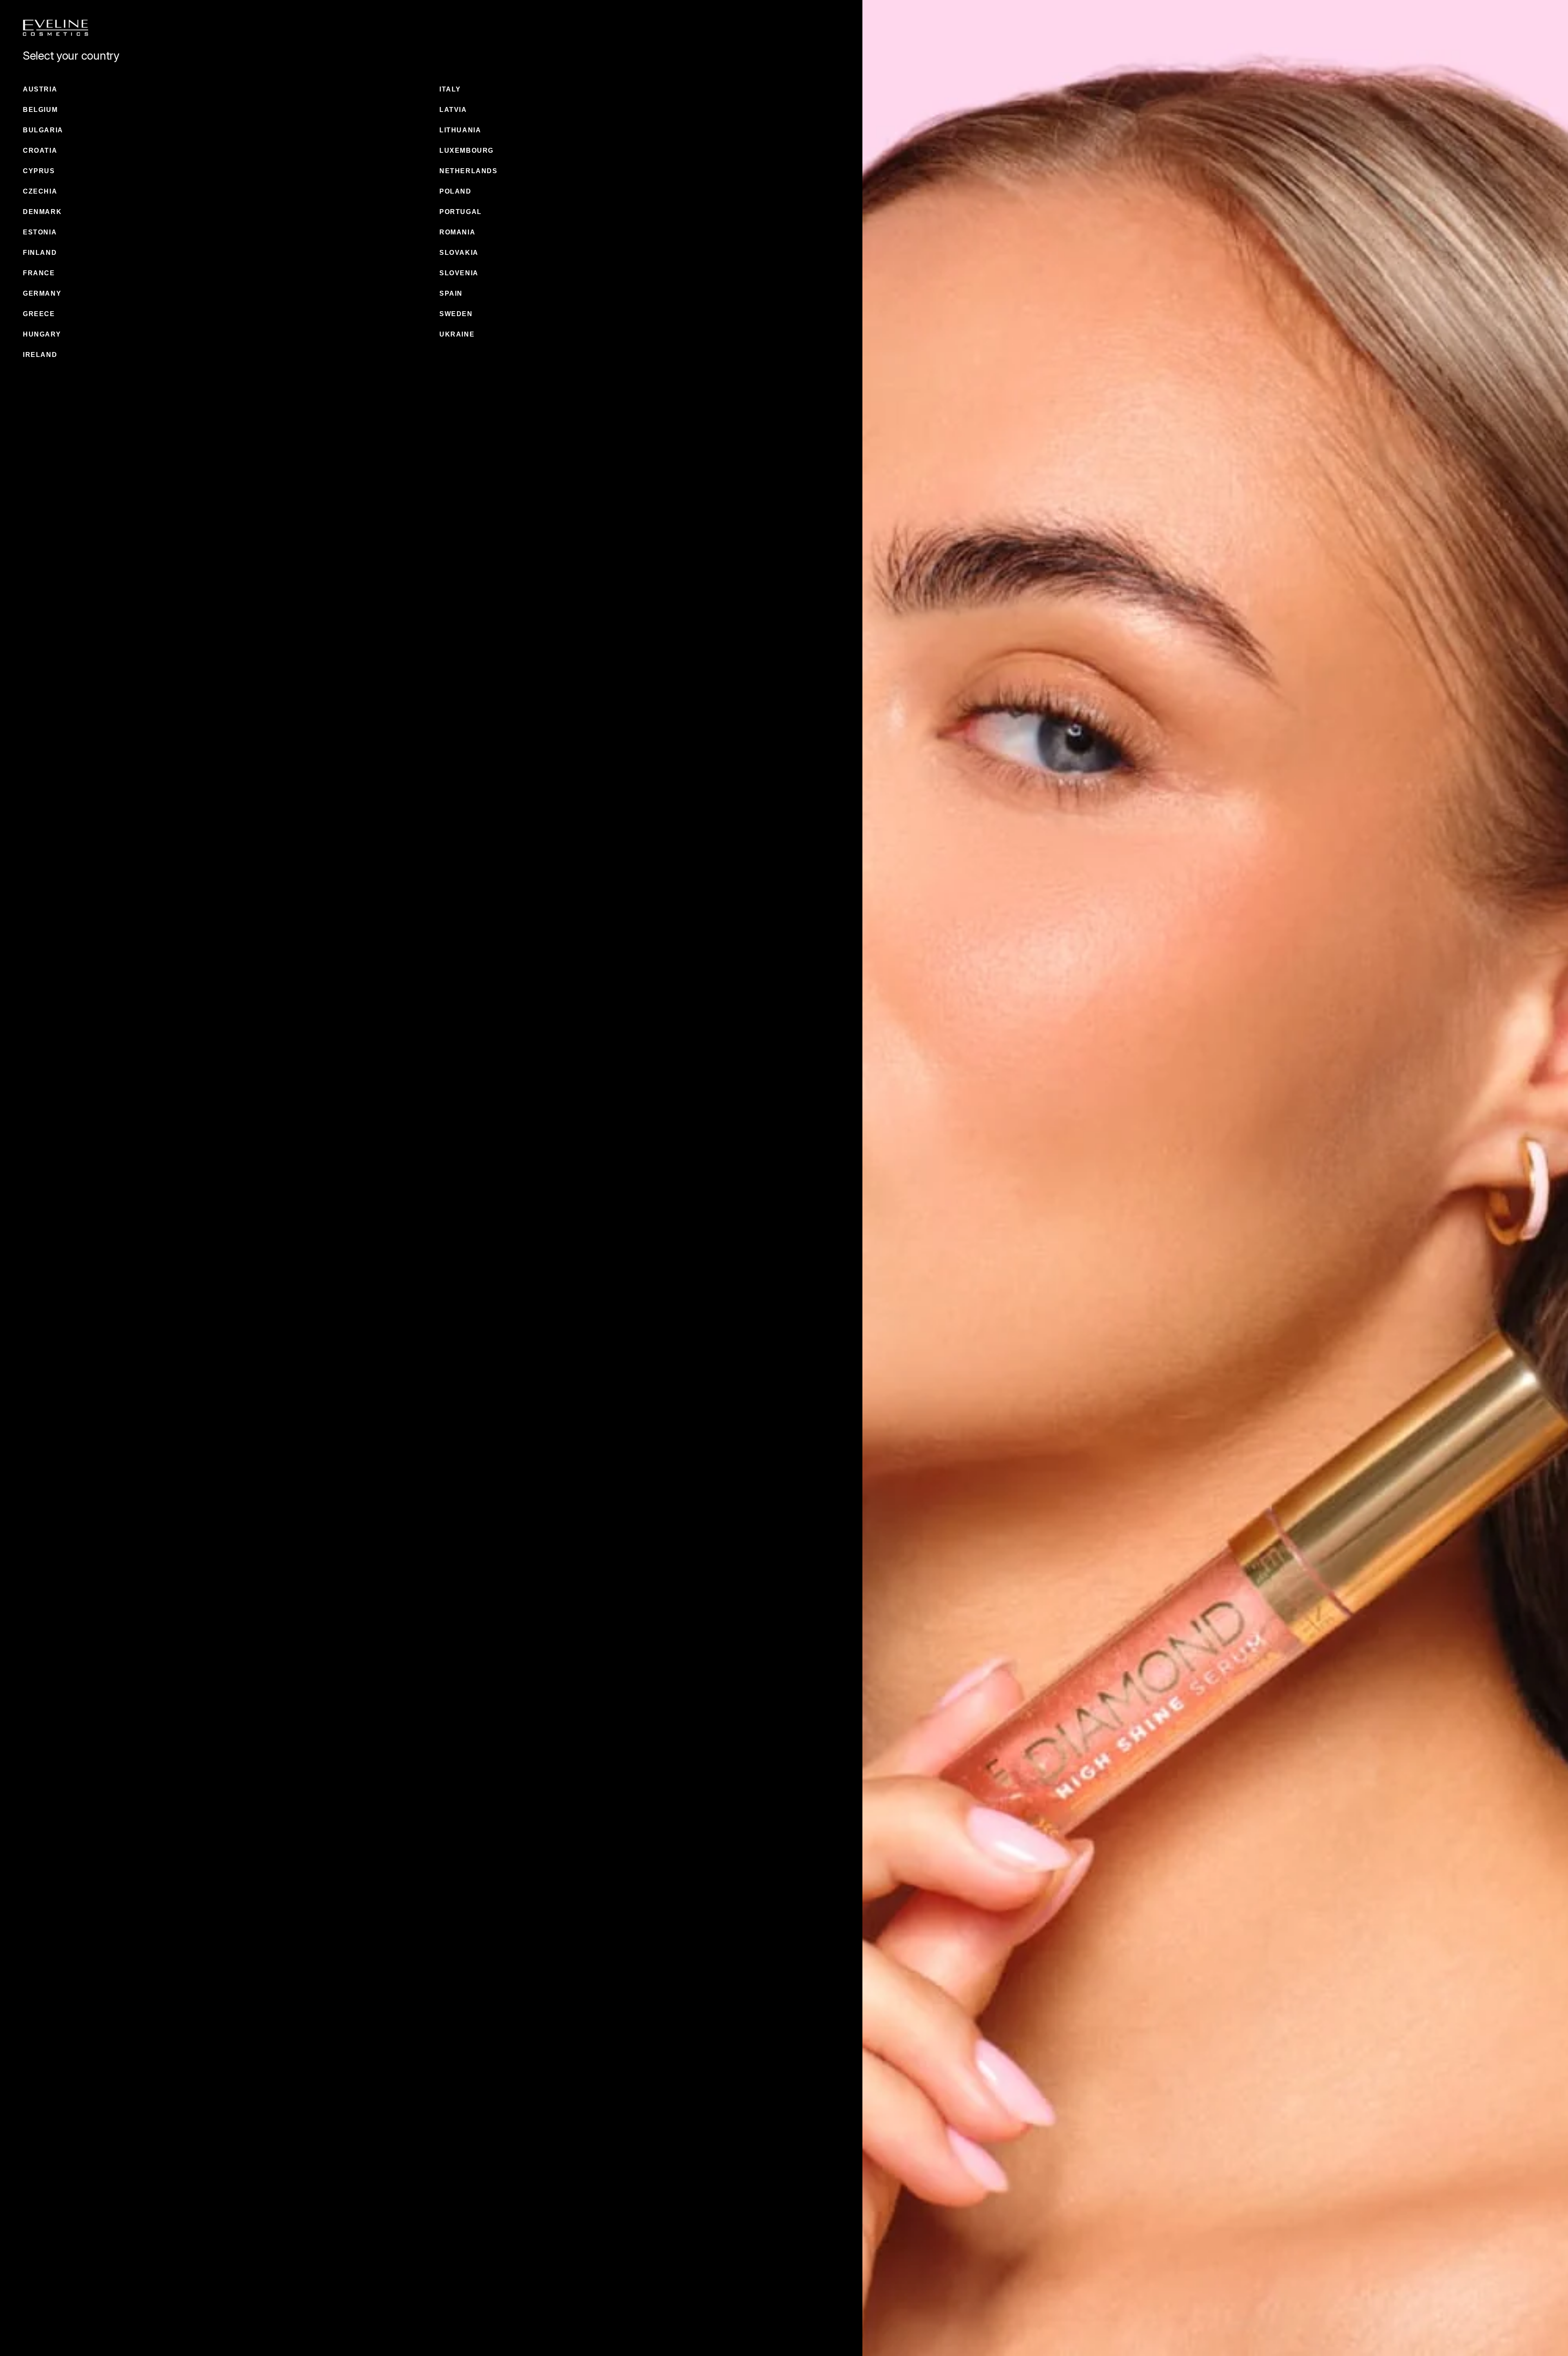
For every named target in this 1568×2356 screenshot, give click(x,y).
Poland (455, 191)
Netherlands (469, 171)
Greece (39, 314)
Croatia (40, 150)
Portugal (461, 212)
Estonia (40, 232)
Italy (450, 89)
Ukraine (457, 334)
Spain (451, 293)
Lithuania (460, 130)
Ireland (40, 355)
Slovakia (459, 253)
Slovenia (459, 273)
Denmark (42, 212)
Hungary (42, 334)
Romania (457, 232)
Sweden (456, 314)
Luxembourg (467, 150)
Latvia (453, 110)
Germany (42, 293)
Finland (40, 253)
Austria (40, 89)
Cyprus (39, 171)
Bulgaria (43, 130)
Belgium (40, 110)
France (39, 273)
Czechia (40, 191)
